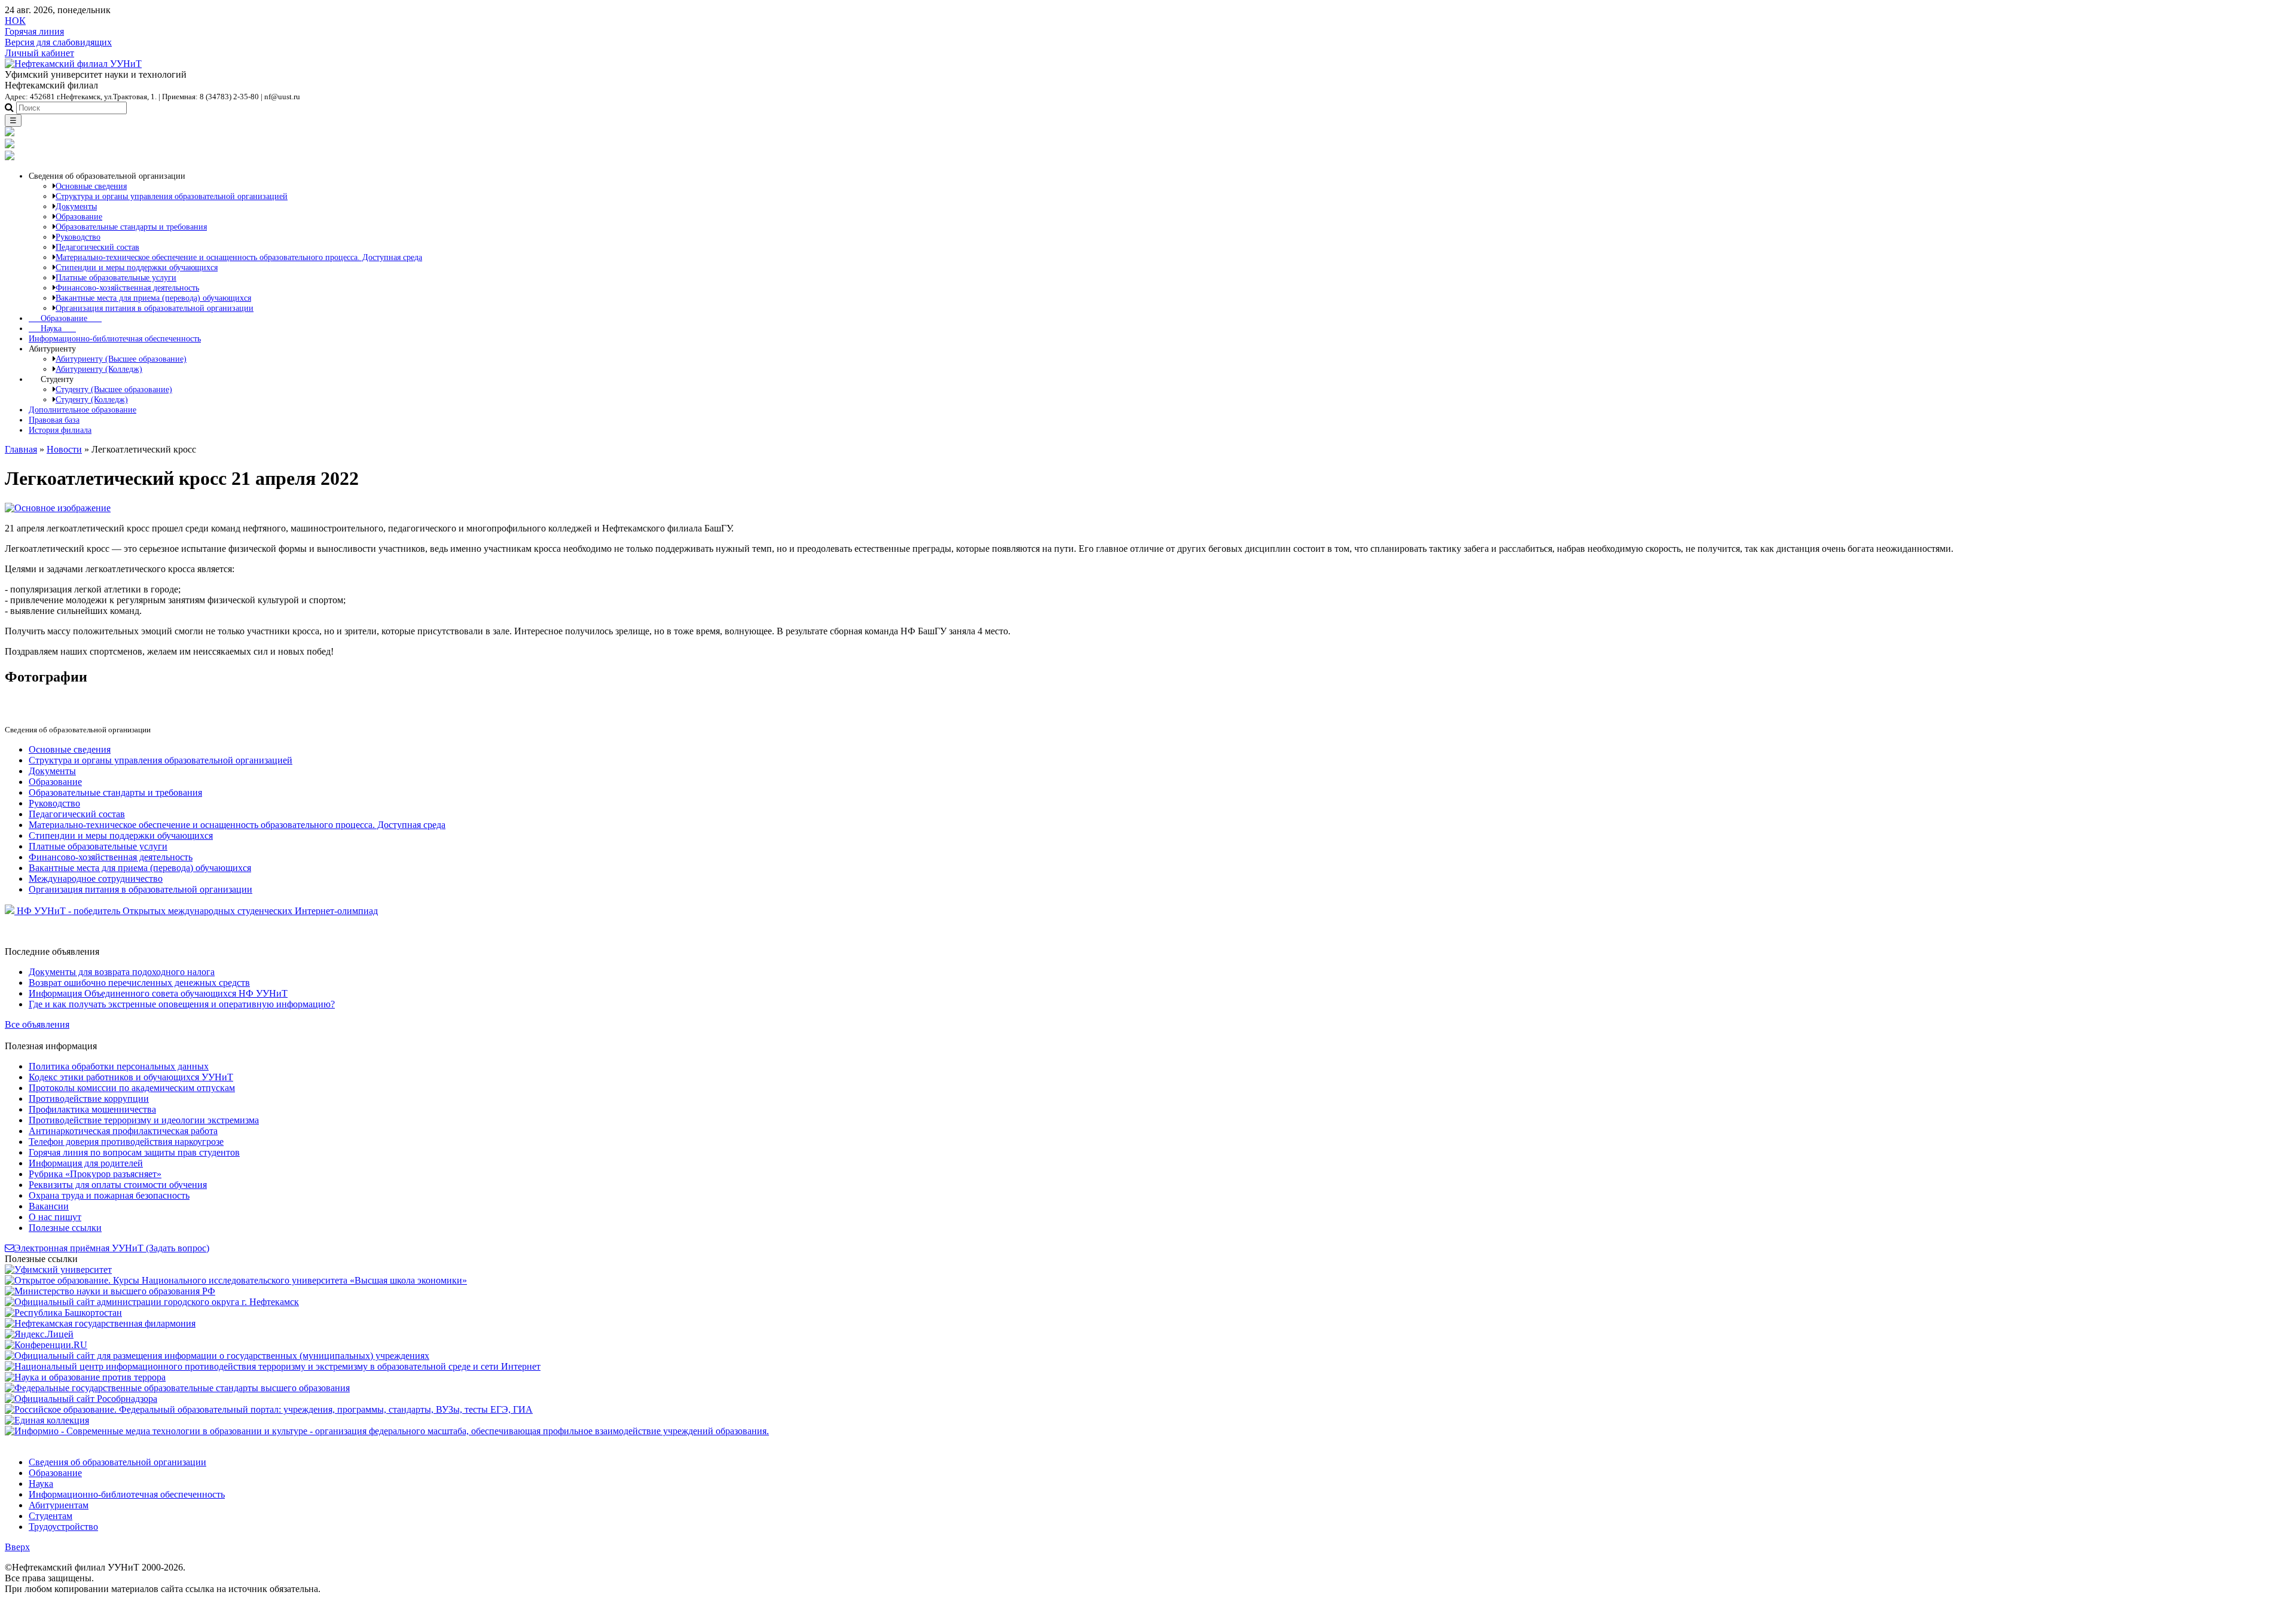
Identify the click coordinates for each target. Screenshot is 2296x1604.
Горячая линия (34, 31)
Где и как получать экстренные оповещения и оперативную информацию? (182, 1004)
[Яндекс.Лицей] (39, 1334)
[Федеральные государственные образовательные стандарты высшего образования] (177, 1388)
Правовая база (54, 420)
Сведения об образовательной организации (117, 1462)
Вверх (17, 1547)
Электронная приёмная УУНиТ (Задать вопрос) (112, 1248)
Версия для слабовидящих (58, 42)
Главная (21, 449)
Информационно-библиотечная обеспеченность (115, 338)
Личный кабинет (39, 53)
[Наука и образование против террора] (85, 1377)
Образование (65, 318)
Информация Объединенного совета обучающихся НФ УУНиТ (158, 993)
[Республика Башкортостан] (63, 1313)
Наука (52, 328)
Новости (64, 449)
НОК (15, 21)
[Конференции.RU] (46, 1345)
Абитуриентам (59, 1505)
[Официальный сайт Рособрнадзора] (81, 1399)
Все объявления (37, 1024)
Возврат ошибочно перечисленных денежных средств (139, 983)
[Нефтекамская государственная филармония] (100, 1323)
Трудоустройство (63, 1527)
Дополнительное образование (83, 410)
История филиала (60, 430)
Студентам (51, 1516)
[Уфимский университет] (58, 1270)
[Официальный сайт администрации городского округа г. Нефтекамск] (152, 1302)
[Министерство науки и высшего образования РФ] (110, 1291)
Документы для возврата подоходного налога (122, 972)
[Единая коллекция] (47, 1420)
